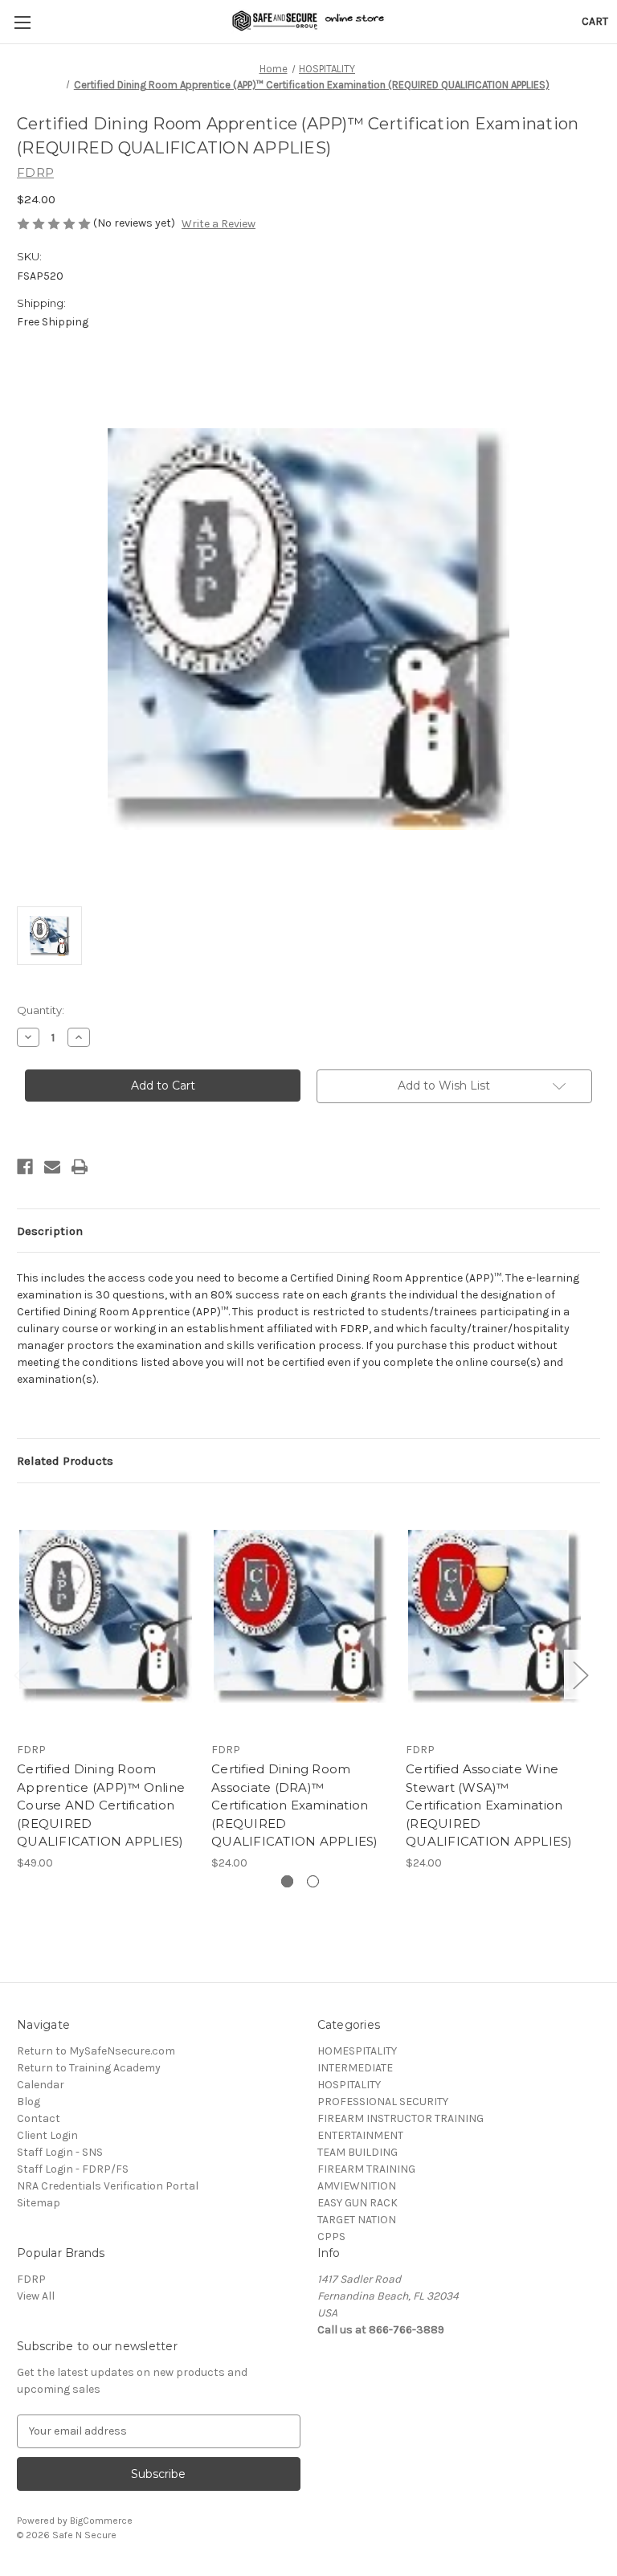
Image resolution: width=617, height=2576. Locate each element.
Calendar (41, 2085)
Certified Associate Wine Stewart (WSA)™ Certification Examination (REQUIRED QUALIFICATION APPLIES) (489, 1805)
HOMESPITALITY (357, 2051)
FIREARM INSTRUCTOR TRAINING (400, 2118)
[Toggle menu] (22, 22)
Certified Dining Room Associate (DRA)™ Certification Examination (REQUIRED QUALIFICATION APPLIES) (295, 1805)
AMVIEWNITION (357, 2186)
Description (50, 1231)
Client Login (47, 2135)
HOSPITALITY (349, 2085)
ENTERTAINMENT (360, 2135)
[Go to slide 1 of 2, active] (287, 1881)
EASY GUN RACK (358, 2203)
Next (580, 1675)
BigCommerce (101, 2521)
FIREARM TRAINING (366, 2169)
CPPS (331, 2237)
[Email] (52, 1167)
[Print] (80, 1167)
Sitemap (39, 2203)
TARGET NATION (357, 2220)
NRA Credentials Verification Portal (108, 2186)
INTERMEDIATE (355, 2068)
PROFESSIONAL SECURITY (383, 2102)
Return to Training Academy (89, 2068)
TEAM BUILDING (358, 2152)
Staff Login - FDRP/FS (73, 2169)
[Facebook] (25, 1167)
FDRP (31, 2279)
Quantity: (41, 1010)
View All (36, 2296)
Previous (21, 1675)
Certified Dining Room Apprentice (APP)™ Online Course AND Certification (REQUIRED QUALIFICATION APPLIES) (101, 1805)
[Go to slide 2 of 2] (313, 1881)
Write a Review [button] (219, 224)
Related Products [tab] (65, 1461)
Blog (29, 2102)
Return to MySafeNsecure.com (96, 2051)
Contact (39, 2118)
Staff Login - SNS (60, 2152)
